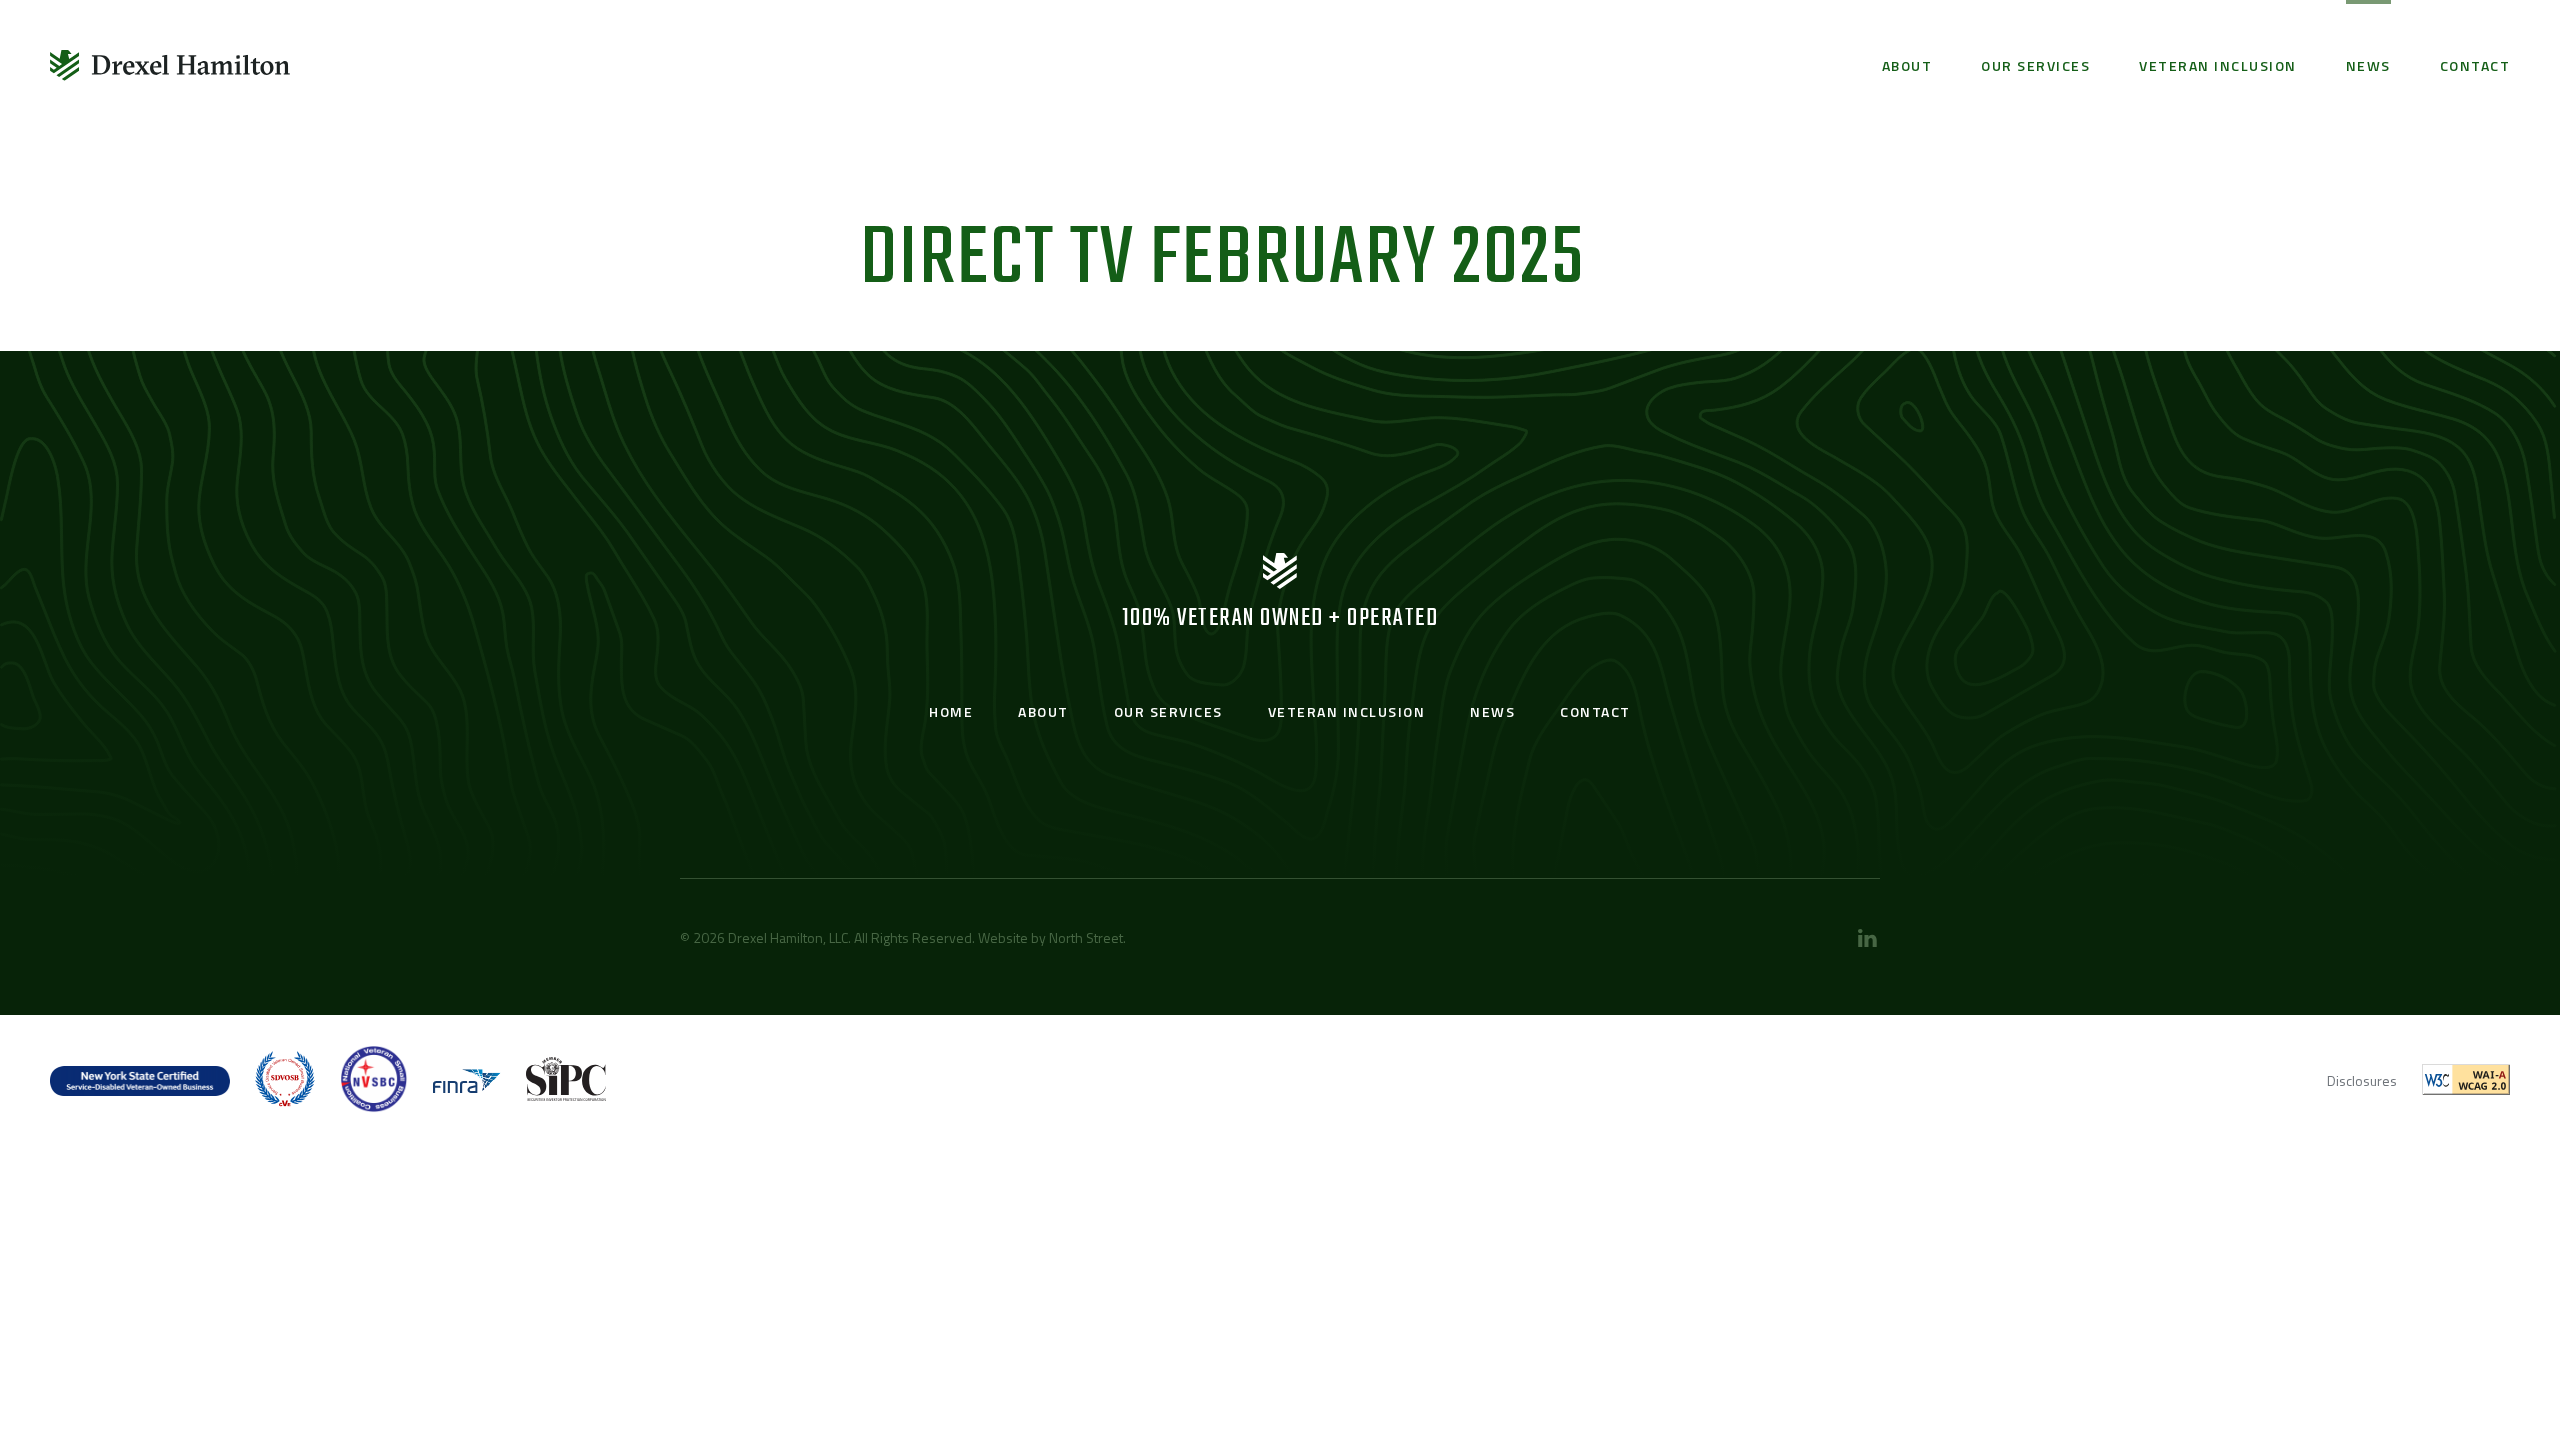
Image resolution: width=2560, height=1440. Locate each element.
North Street (1086, 937)
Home (951, 711)
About (1907, 65)
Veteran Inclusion (2218, 65)
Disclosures (2362, 1080)
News (2368, 65)
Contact (2475, 65)
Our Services (2035, 65)
